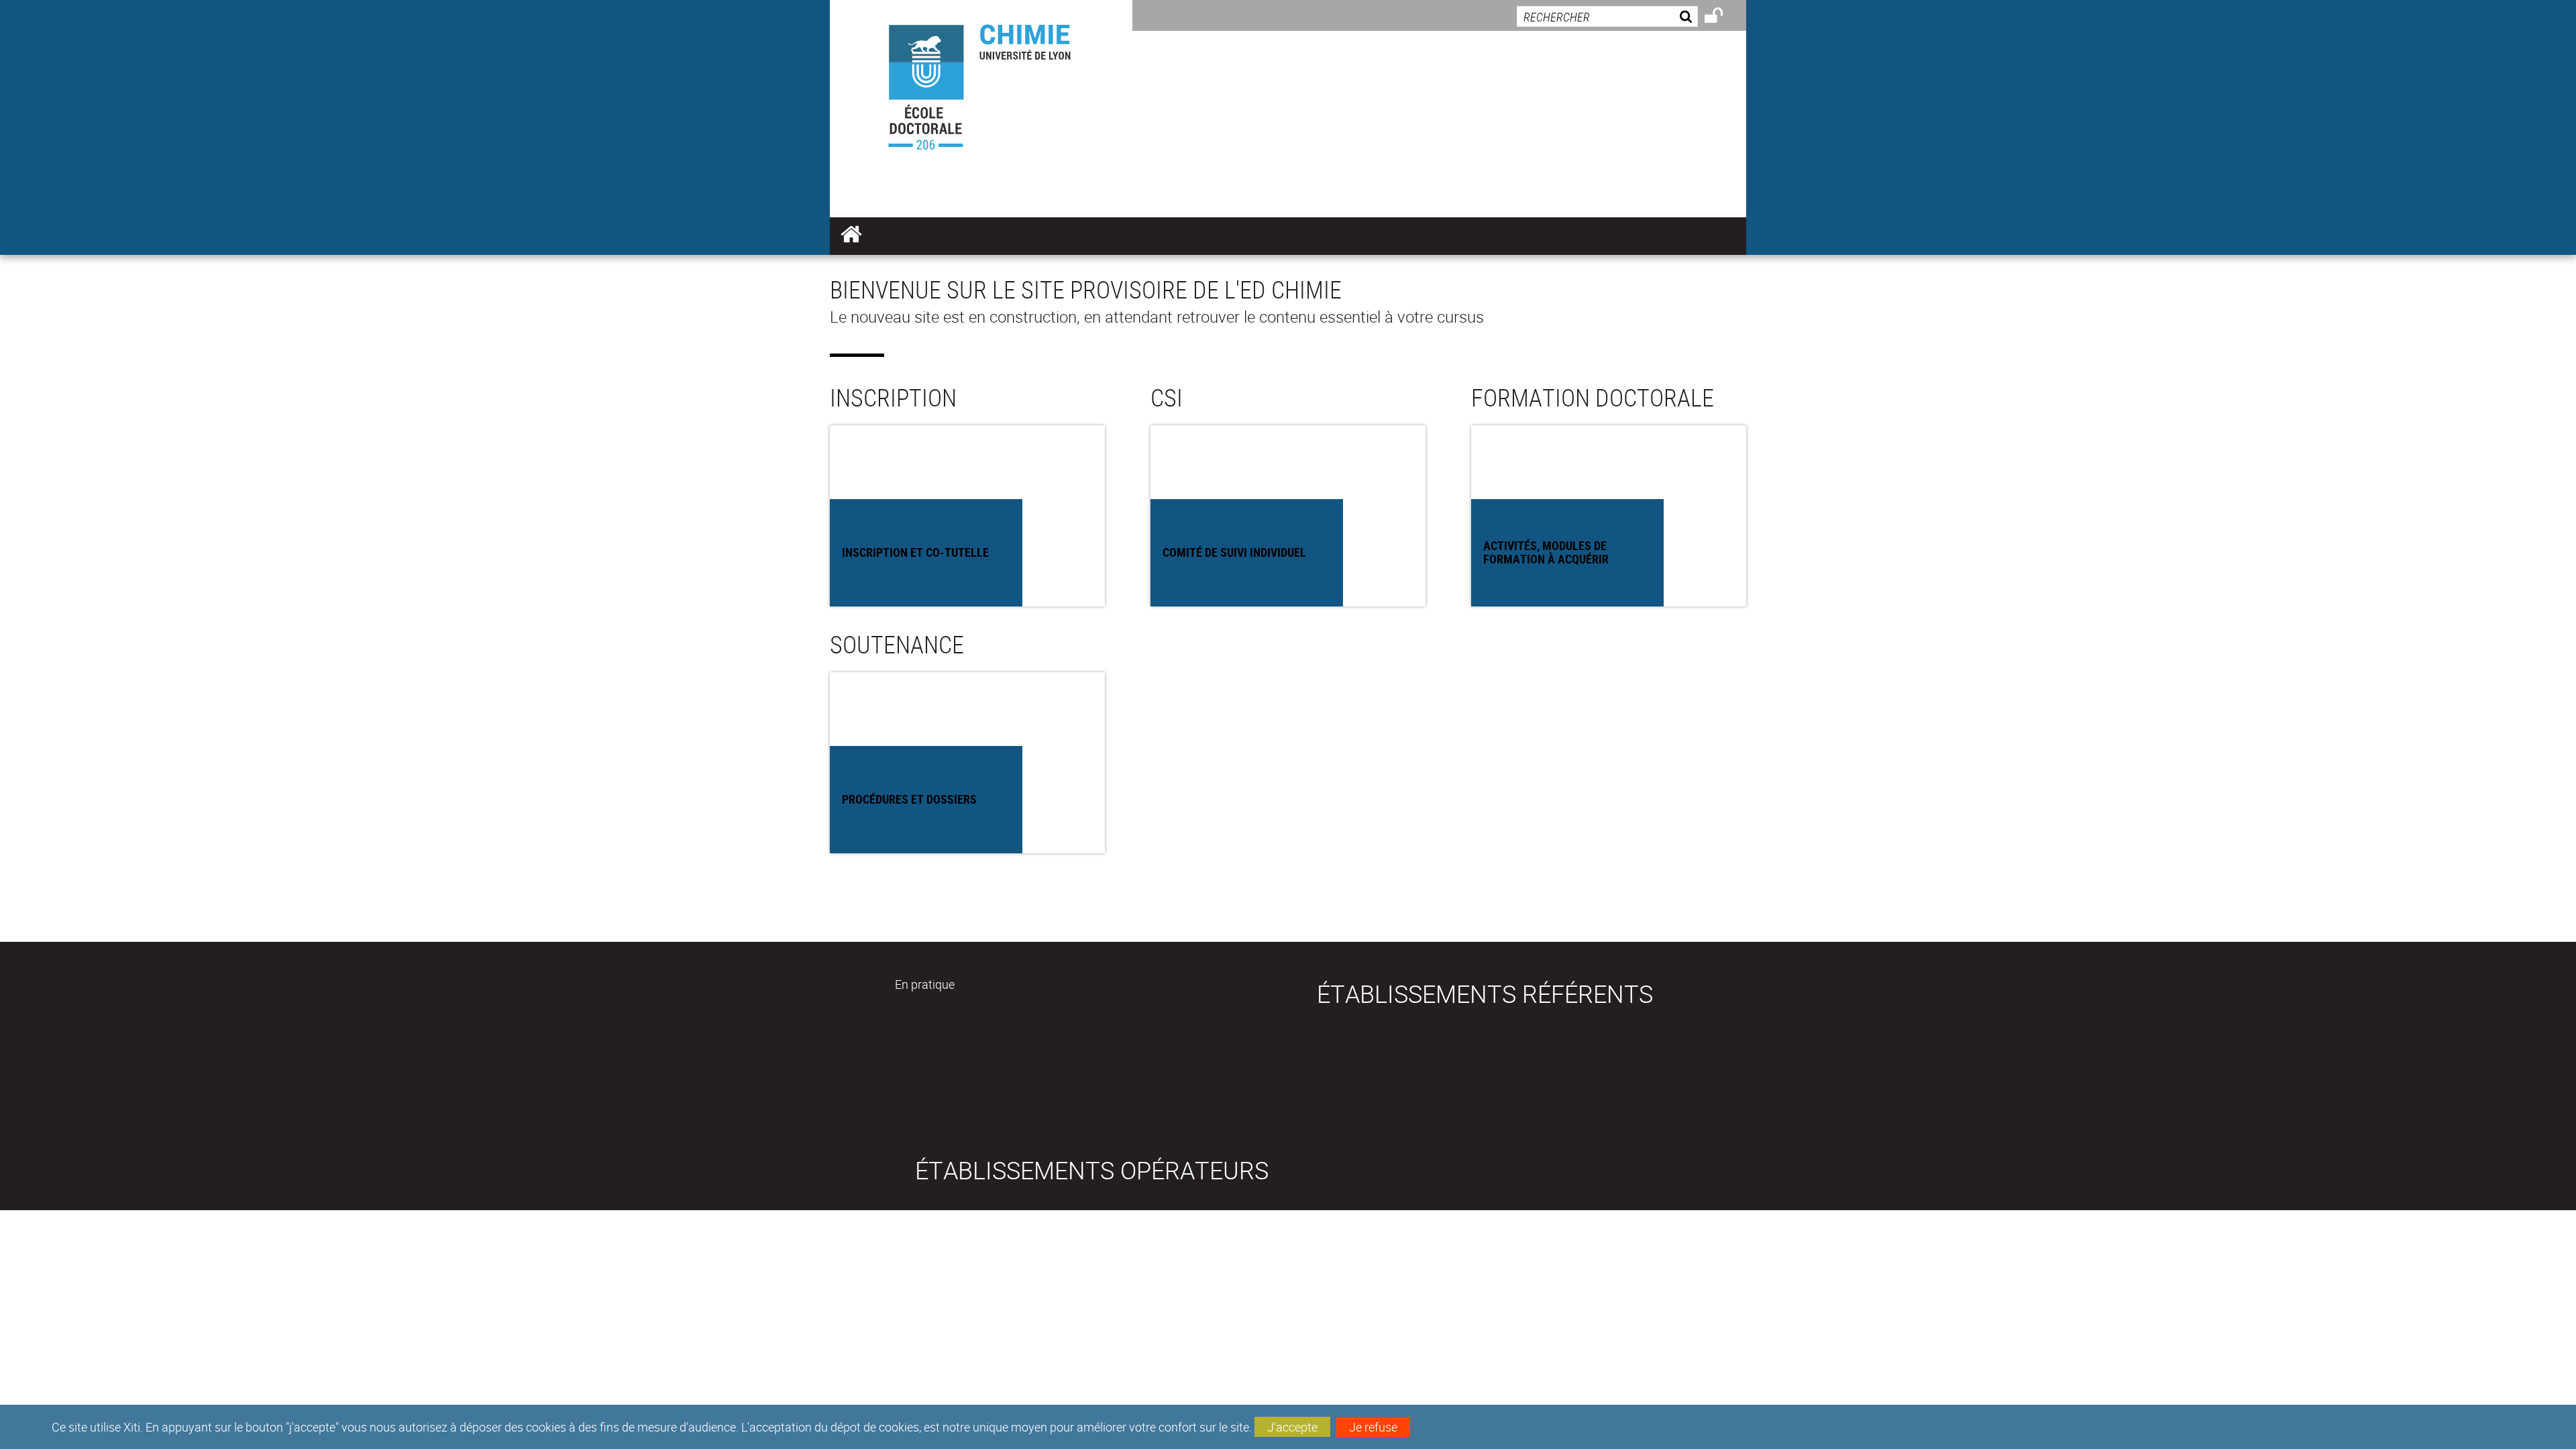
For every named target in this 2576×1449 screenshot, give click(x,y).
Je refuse (1373, 1427)
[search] (1607, 16)
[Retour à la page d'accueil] (981, 82)
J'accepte (1292, 1427)
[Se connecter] (1722, 17)
